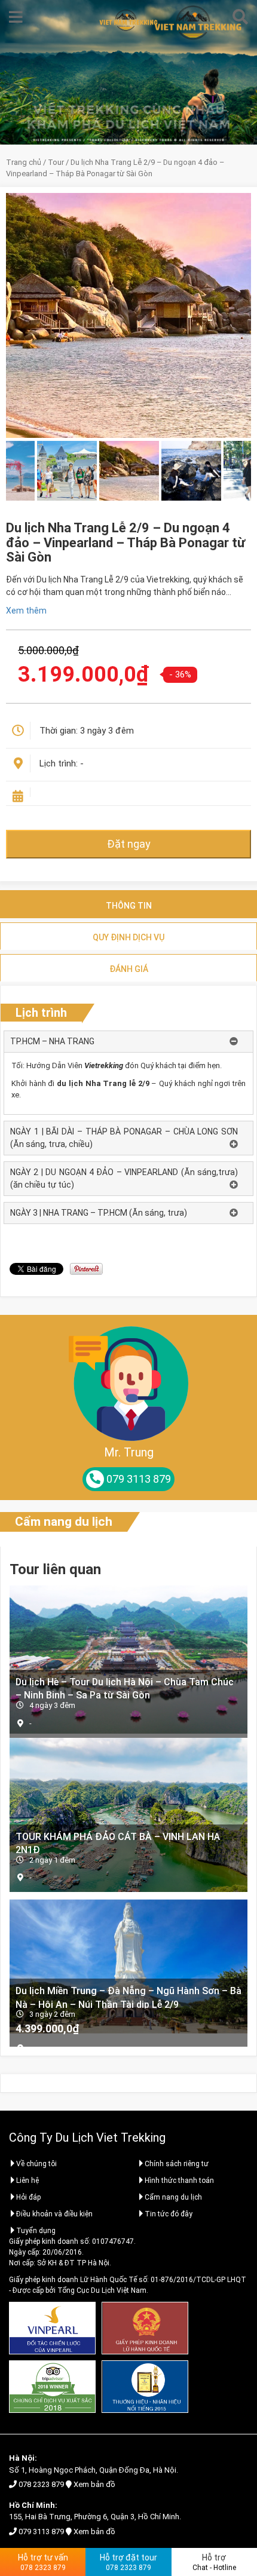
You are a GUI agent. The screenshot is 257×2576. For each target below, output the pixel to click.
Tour (56, 162)
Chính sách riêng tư (177, 2164)
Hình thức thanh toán (179, 2181)
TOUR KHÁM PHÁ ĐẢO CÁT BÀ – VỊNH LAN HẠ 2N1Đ (118, 1843)
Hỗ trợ (214, 2562)
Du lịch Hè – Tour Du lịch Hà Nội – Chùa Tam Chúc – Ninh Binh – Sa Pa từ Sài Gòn (125, 1688)
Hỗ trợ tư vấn (43, 2562)
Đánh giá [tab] (129, 969)
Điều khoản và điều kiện (54, 2214)
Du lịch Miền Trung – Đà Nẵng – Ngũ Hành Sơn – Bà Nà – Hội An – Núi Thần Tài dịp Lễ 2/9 (128, 1997)
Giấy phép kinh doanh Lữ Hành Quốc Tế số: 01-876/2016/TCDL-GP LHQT (128, 2280)
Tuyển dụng (36, 2231)
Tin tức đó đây (169, 2214)
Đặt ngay (129, 844)
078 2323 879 (41, 2484)
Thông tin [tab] (129, 906)
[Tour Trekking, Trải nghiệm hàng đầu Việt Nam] (128, 20)
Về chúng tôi (36, 2164)
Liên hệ (27, 2181)
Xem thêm (26, 611)
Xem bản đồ (94, 2484)
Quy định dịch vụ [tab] (128, 937)
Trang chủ (24, 162)
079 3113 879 (41, 2531)
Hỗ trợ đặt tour (128, 2562)
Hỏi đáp (28, 2197)
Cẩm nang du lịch (64, 1522)
